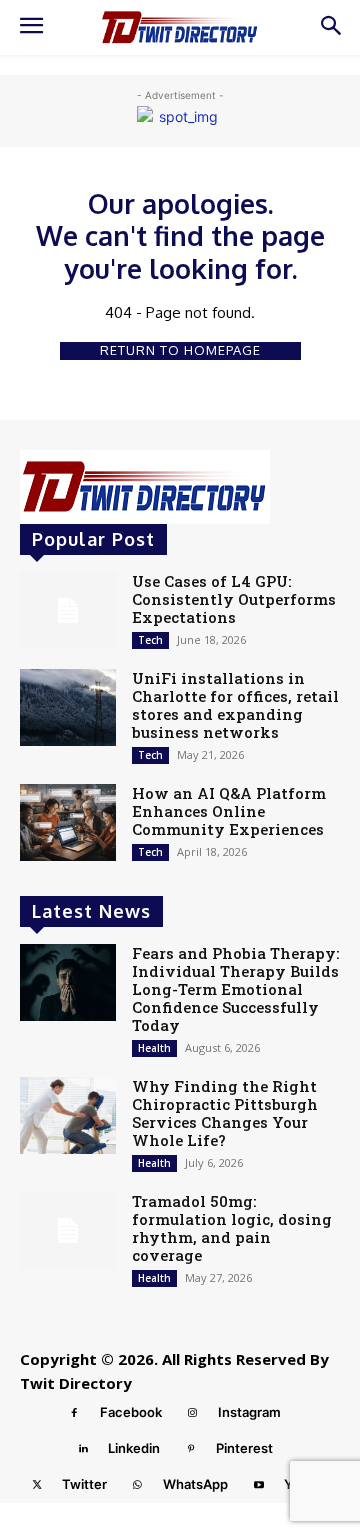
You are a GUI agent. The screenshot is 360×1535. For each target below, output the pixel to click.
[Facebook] (75, 1413)
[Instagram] (193, 1413)
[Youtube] (259, 1485)
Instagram (249, 1412)
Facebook (131, 1412)
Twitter (84, 1484)
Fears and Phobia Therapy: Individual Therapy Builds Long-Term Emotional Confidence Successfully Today (235, 989)
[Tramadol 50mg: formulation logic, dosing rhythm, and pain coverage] (68, 1230)
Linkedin (134, 1448)
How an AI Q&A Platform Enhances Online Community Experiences (229, 811)
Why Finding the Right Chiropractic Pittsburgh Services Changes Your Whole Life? (225, 1113)
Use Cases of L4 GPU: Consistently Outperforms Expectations (234, 599)
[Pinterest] (191, 1449)
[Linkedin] (83, 1449)
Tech (150, 640)
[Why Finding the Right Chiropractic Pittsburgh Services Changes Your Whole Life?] (68, 1115)
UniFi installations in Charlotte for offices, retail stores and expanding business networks (235, 705)
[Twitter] (37, 1485)
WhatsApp (195, 1484)
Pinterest (244, 1448)
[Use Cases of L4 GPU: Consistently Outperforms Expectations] (68, 610)
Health (154, 1048)
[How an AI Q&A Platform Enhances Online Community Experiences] (68, 822)
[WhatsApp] (138, 1485)
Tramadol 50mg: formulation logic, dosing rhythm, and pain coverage (232, 1228)
